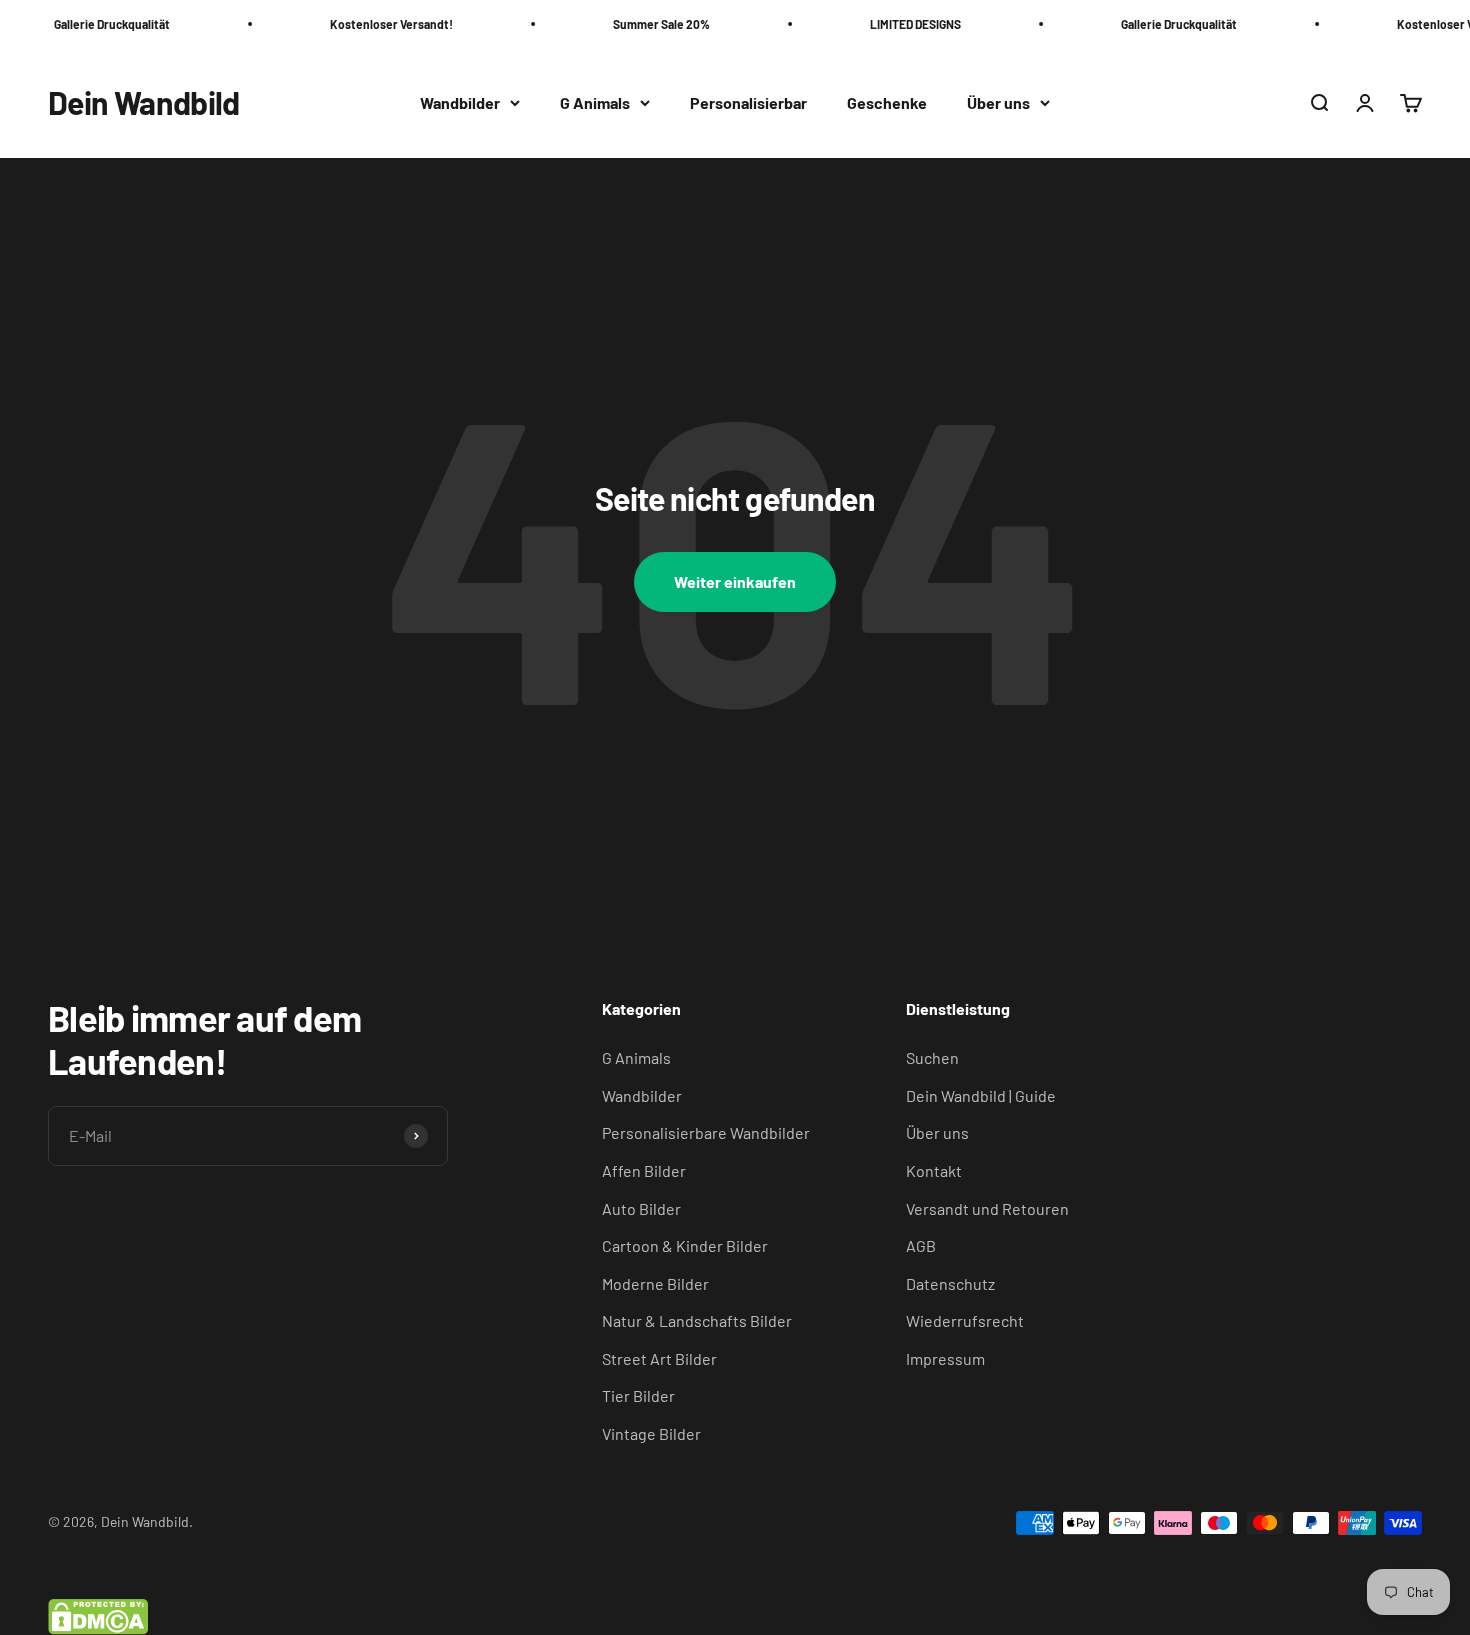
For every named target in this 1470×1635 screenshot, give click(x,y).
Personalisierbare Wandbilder (706, 1132)
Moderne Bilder (655, 1283)
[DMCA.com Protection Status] (735, 1617)
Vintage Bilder (651, 1433)
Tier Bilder (638, 1395)
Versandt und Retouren (987, 1208)
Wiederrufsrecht (965, 1320)
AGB (921, 1245)
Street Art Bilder (659, 1358)
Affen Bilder (644, 1170)
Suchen (932, 1057)
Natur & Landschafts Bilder (697, 1320)
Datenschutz (950, 1283)
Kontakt (934, 1170)
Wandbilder (460, 102)
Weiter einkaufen (735, 581)
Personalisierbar (748, 102)
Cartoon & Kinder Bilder (685, 1245)
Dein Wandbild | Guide (981, 1095)
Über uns (998, 102)
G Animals (595, 102)
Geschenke (887, 102)
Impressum (945, 1358)
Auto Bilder (641, 1208)
